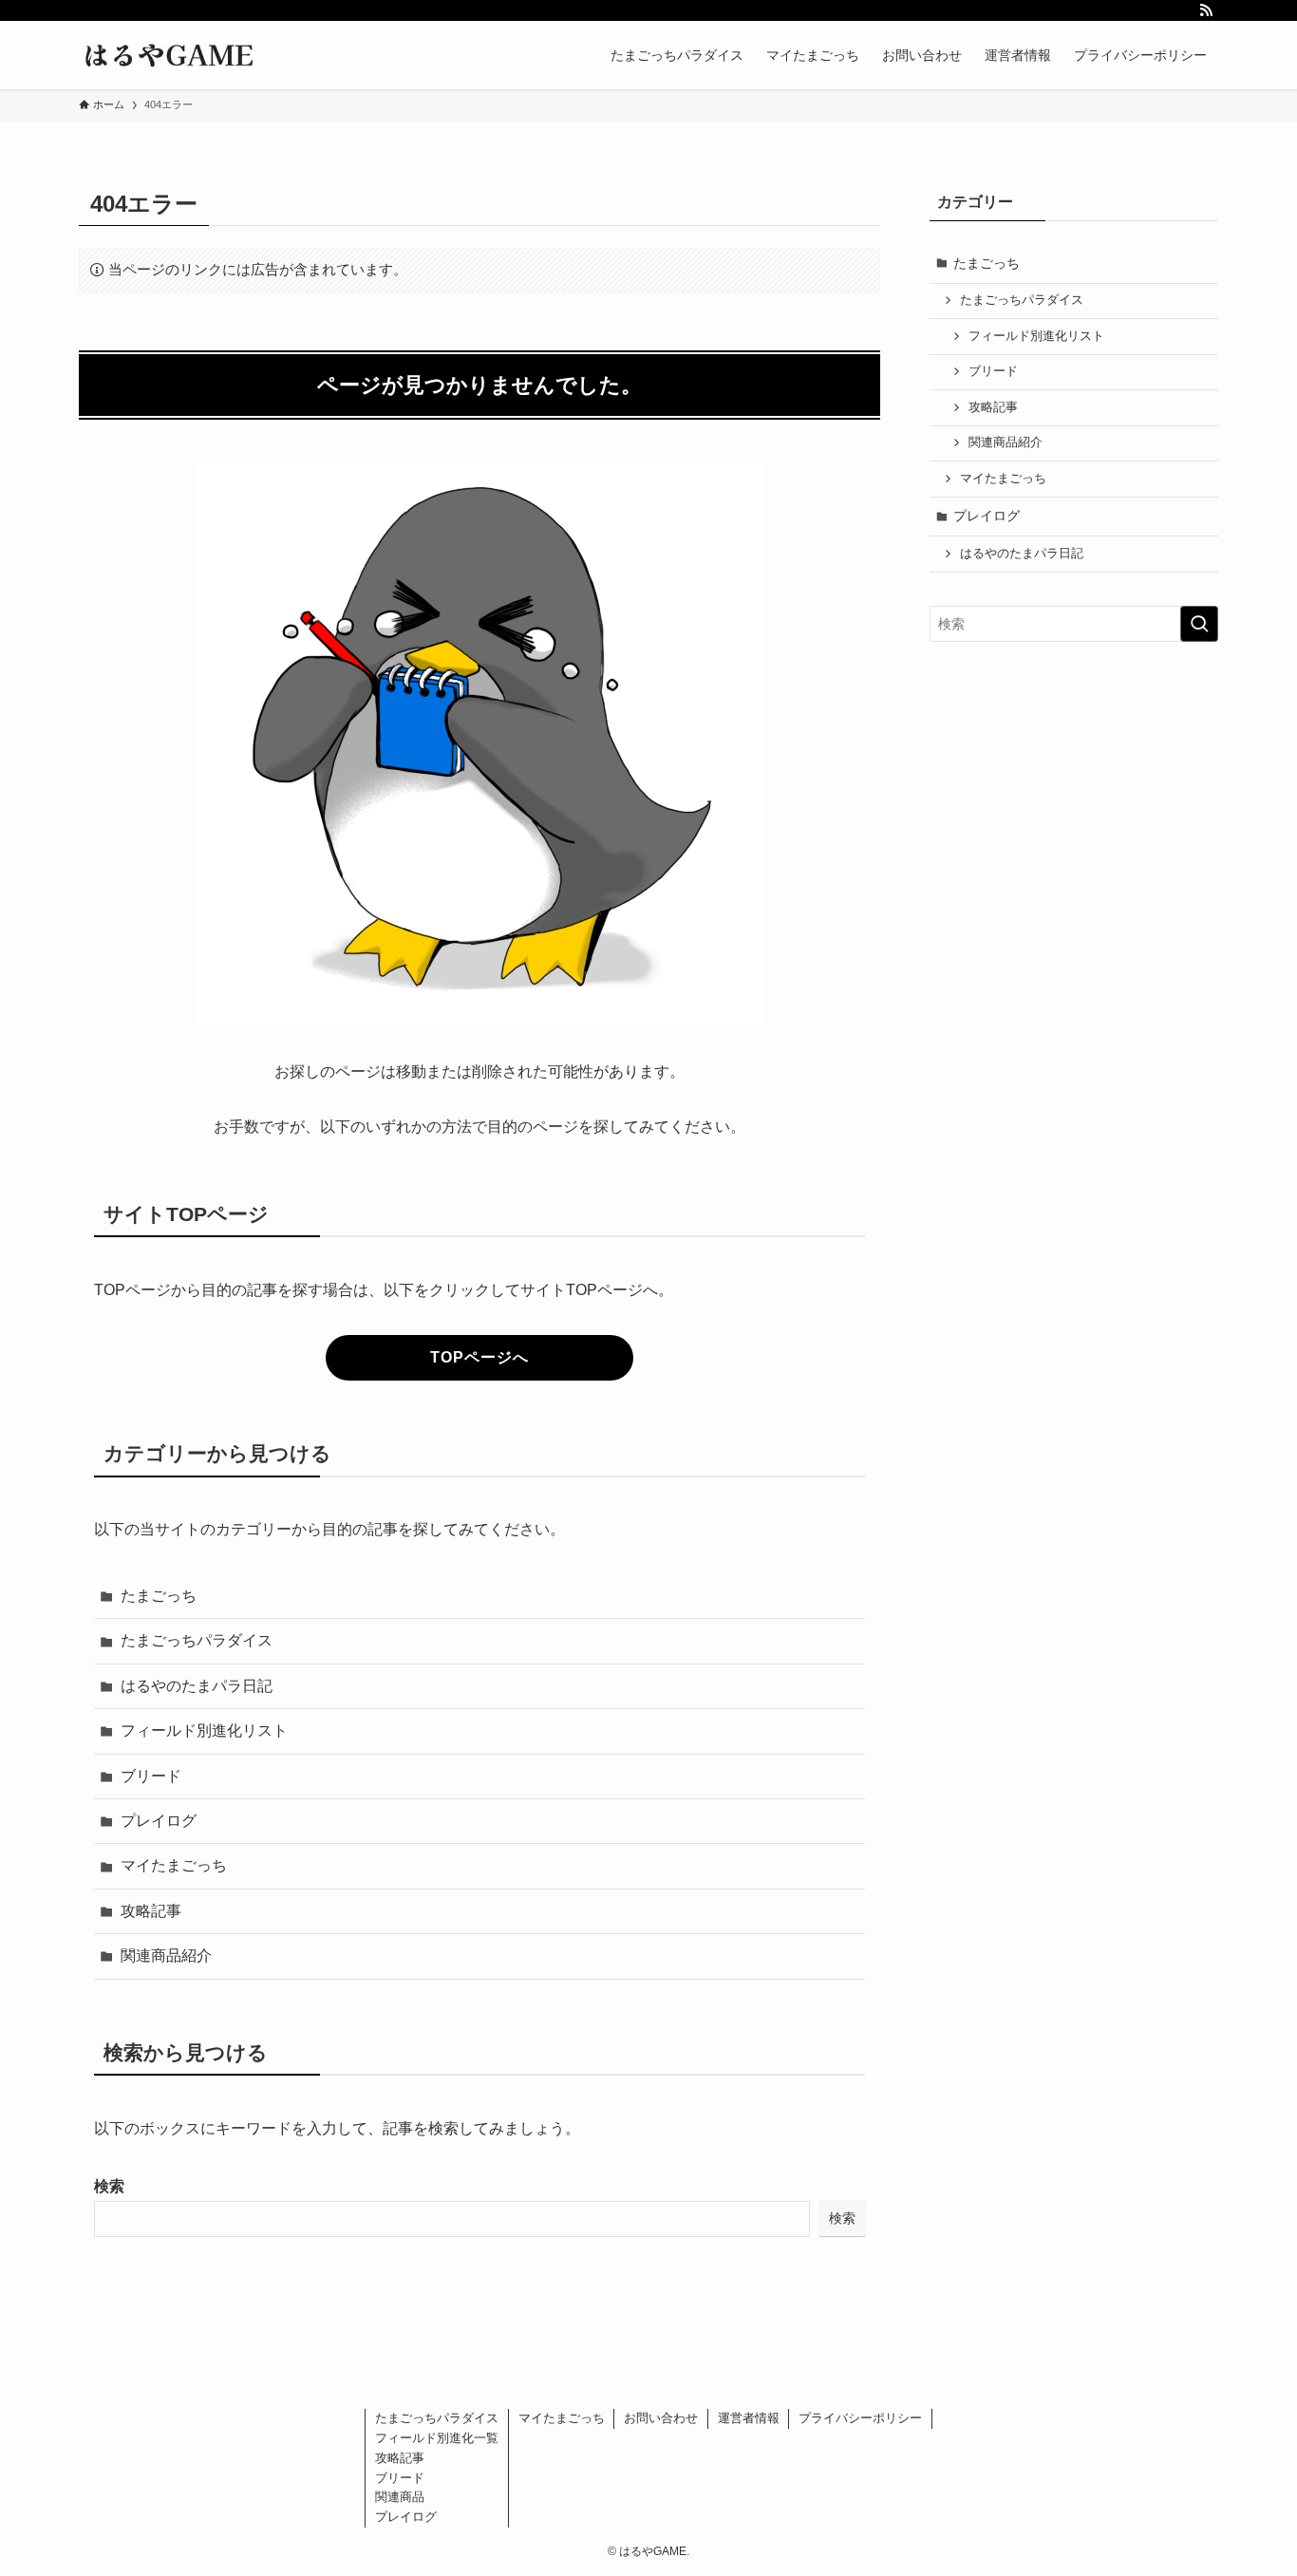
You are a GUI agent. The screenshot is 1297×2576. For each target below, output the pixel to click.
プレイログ (159, 1821)
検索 (109, 2186)
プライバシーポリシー (860, 2418)
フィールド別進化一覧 (437, 2438)
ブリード (151, 1776)
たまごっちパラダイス (197, 1640)
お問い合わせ (661, 2418)
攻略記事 (151, 1911)
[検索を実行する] (1199, 624)
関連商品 (400, 2497)
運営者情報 (749, 2418)
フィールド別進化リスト (204, 1730)
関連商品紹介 (166, 1956)
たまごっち (159, 1596)
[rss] (1206, 10)
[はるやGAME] (168, 55)
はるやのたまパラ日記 (197, 1686)
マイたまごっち (174, 1865)
